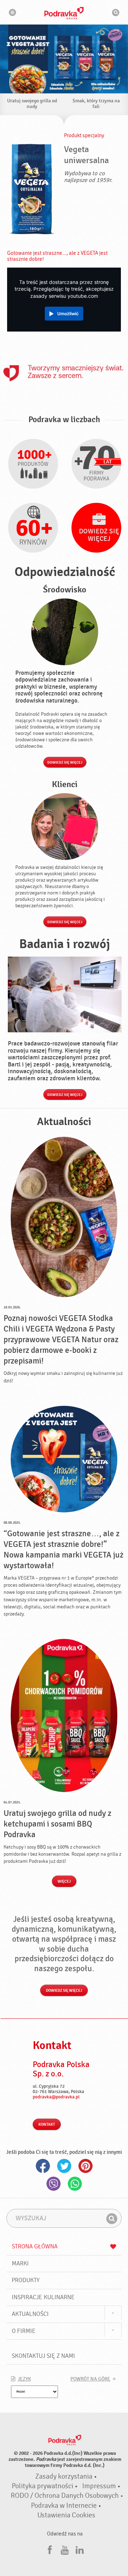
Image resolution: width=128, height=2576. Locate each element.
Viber (53, 2184)
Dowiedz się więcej (65, 763)
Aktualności (30, 2314)
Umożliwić (68, 314)
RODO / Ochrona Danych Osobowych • (67, 2496)
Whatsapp (75, 2184)
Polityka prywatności (42, 2486)
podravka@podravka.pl (56, 2097)
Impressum (99, 2486)
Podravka (64, 13)
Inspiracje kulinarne (43, 2297)
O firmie (24, 2331)
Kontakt (47, 2125)
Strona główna (35, 2246)
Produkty (26, 2280)
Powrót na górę (90, 2379)
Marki (20, 2263)
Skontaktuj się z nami (43, 2356)
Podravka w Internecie (64, 2506)
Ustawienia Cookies (66, 2515)
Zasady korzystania (64, 2476)
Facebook (43, 2166)
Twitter (64, 2166)
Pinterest (85, 2166)
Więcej (64, 1881)
